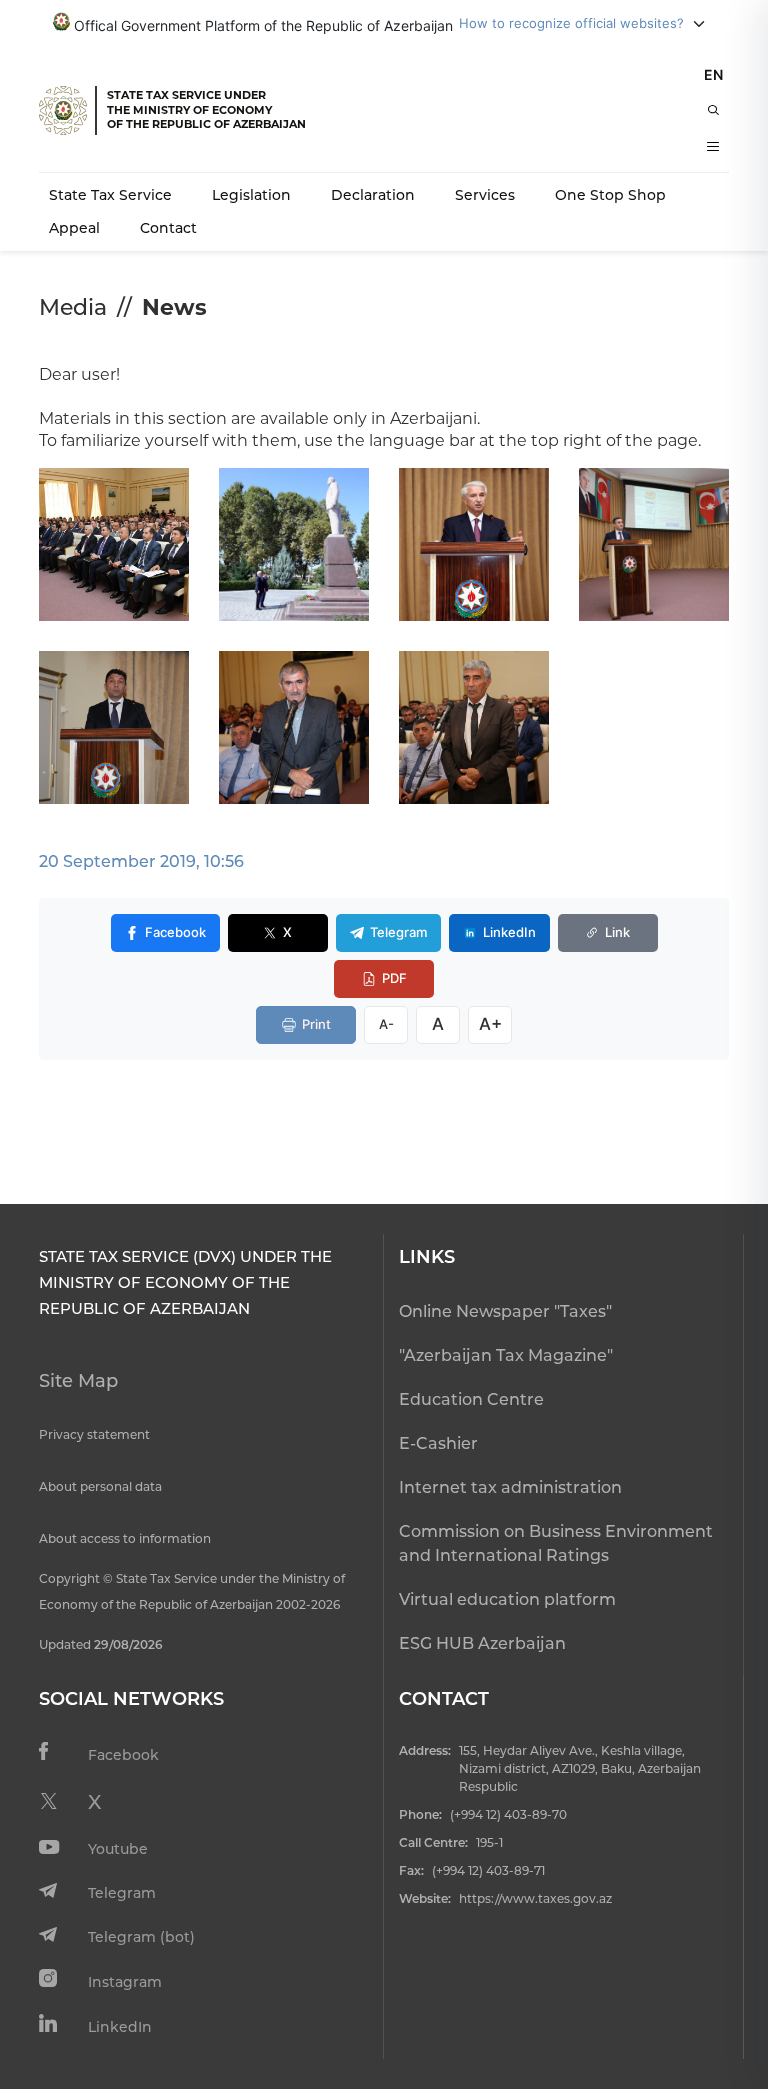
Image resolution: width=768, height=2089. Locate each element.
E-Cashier (438, 1443)
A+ (490, 1024)
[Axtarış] (713, 110)
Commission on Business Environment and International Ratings (556, 1543)
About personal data (100, 1486)
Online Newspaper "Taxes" (505, 1311)
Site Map (78, 1381)
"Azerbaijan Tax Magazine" (506, 1355)
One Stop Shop (610, 195)
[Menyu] (713, 146)
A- (386, 1024)
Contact (168, 228)
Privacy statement (94, 1434)
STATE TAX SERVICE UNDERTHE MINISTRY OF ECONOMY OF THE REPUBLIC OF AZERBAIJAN (206, 110)
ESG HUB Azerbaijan (482, 1643)
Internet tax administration (510, 1487)
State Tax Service (110, 195)
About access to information (125, 1538)
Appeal (74, 228)
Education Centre (471, 1399)
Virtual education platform (507, 1599)
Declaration (373, 195)
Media (73, 307)
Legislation (251, 195)
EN (713, 74)
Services (485, 195)
